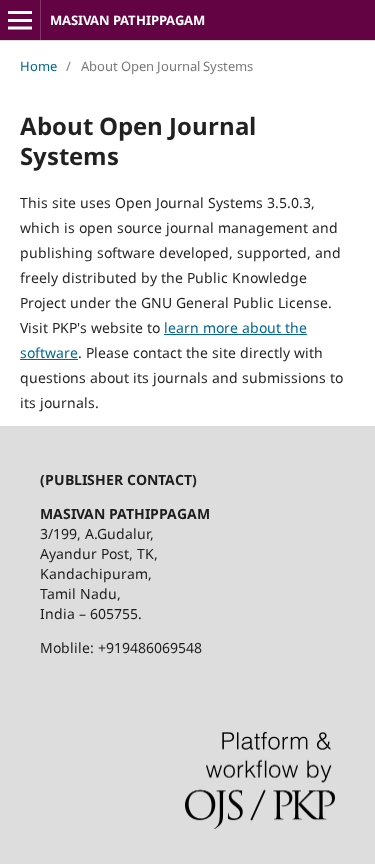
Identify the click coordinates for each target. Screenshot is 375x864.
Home (38, 66)
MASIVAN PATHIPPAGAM (129, 20)
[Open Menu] (20, 20)
